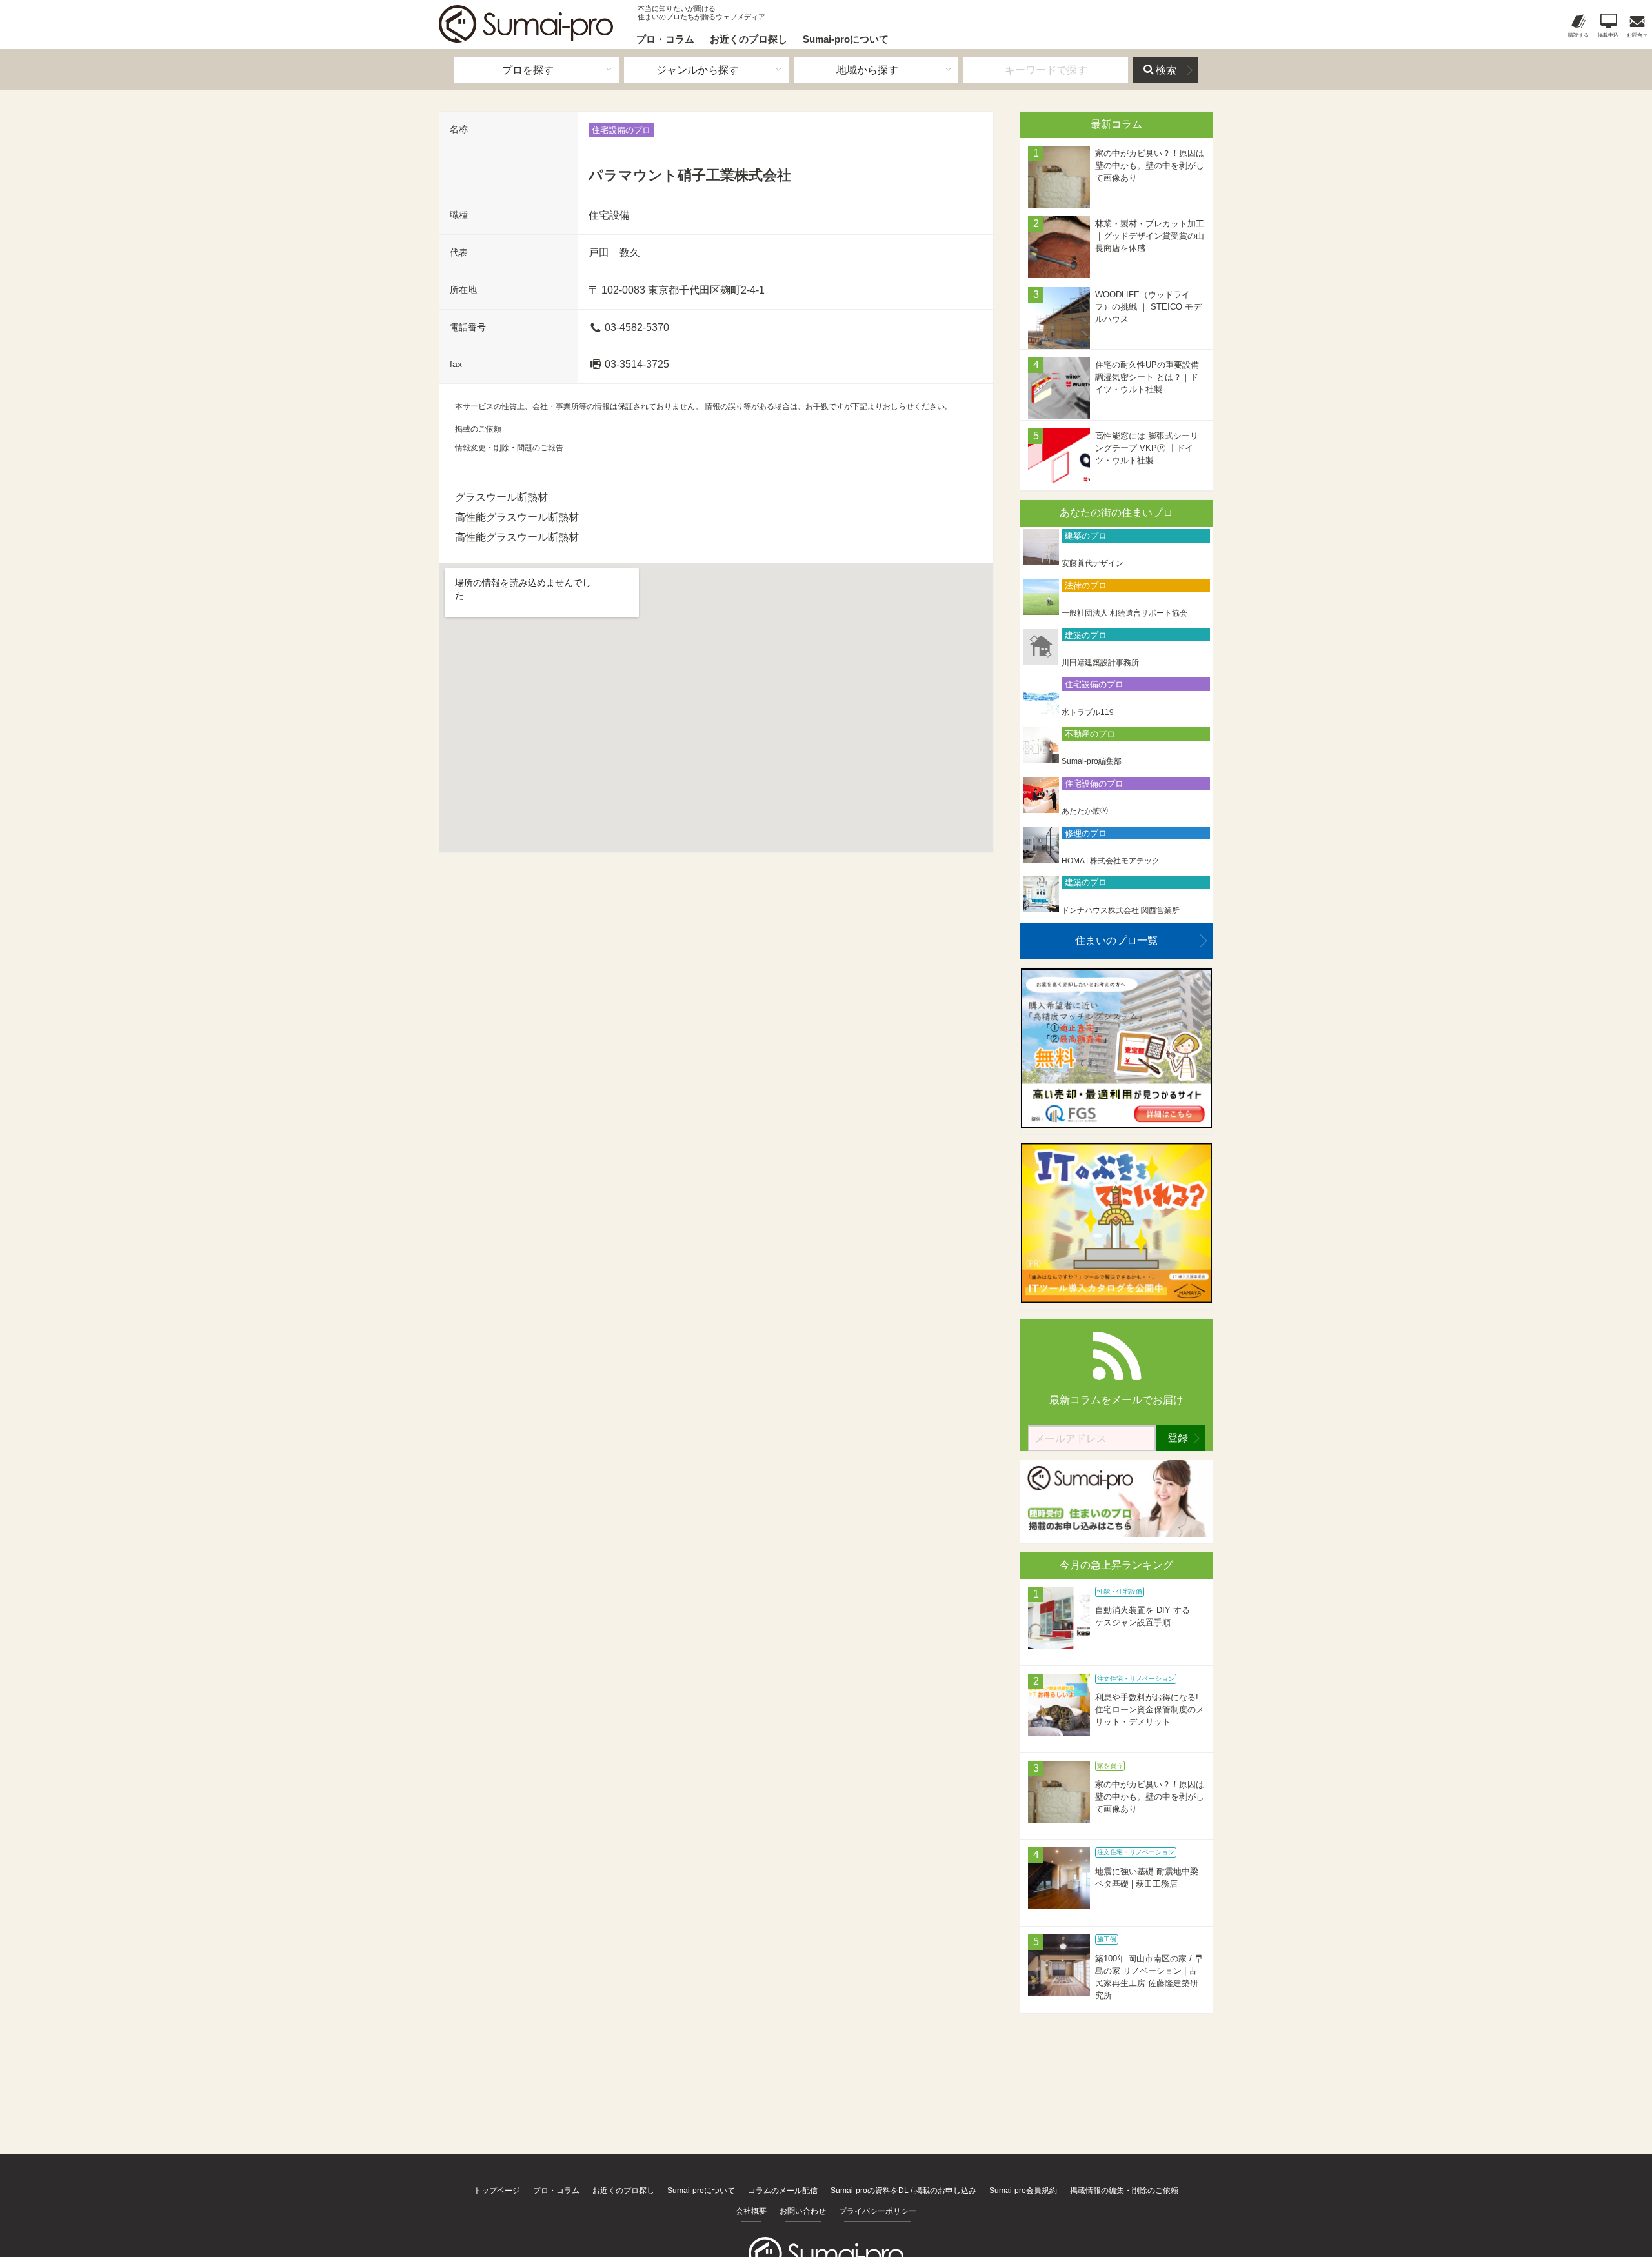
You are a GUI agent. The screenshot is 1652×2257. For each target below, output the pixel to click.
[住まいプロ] (526, 24)
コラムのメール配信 (783, 2191)
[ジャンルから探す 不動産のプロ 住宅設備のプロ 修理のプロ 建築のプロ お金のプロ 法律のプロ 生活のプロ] (706, 70)
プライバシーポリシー (878, 2211)
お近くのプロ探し (749, 39)
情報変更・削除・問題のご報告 (509, 448)
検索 (1166, 70)
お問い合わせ (803, 2211)
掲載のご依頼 (478, 429)
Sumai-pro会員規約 (1023, 2191)
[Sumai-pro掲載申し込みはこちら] (1116, 1533)
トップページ (497, 2191)
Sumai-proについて (846, 39)
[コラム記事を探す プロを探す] (537, 70)
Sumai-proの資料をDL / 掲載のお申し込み (903, 2191)
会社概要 (751, 2211)
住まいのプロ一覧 (1116, 940)
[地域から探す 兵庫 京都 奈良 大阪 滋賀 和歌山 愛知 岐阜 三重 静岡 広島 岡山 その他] (876, 70)
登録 (1178, 1438)
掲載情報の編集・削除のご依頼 (1124, 2191)
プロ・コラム (665, 39)
